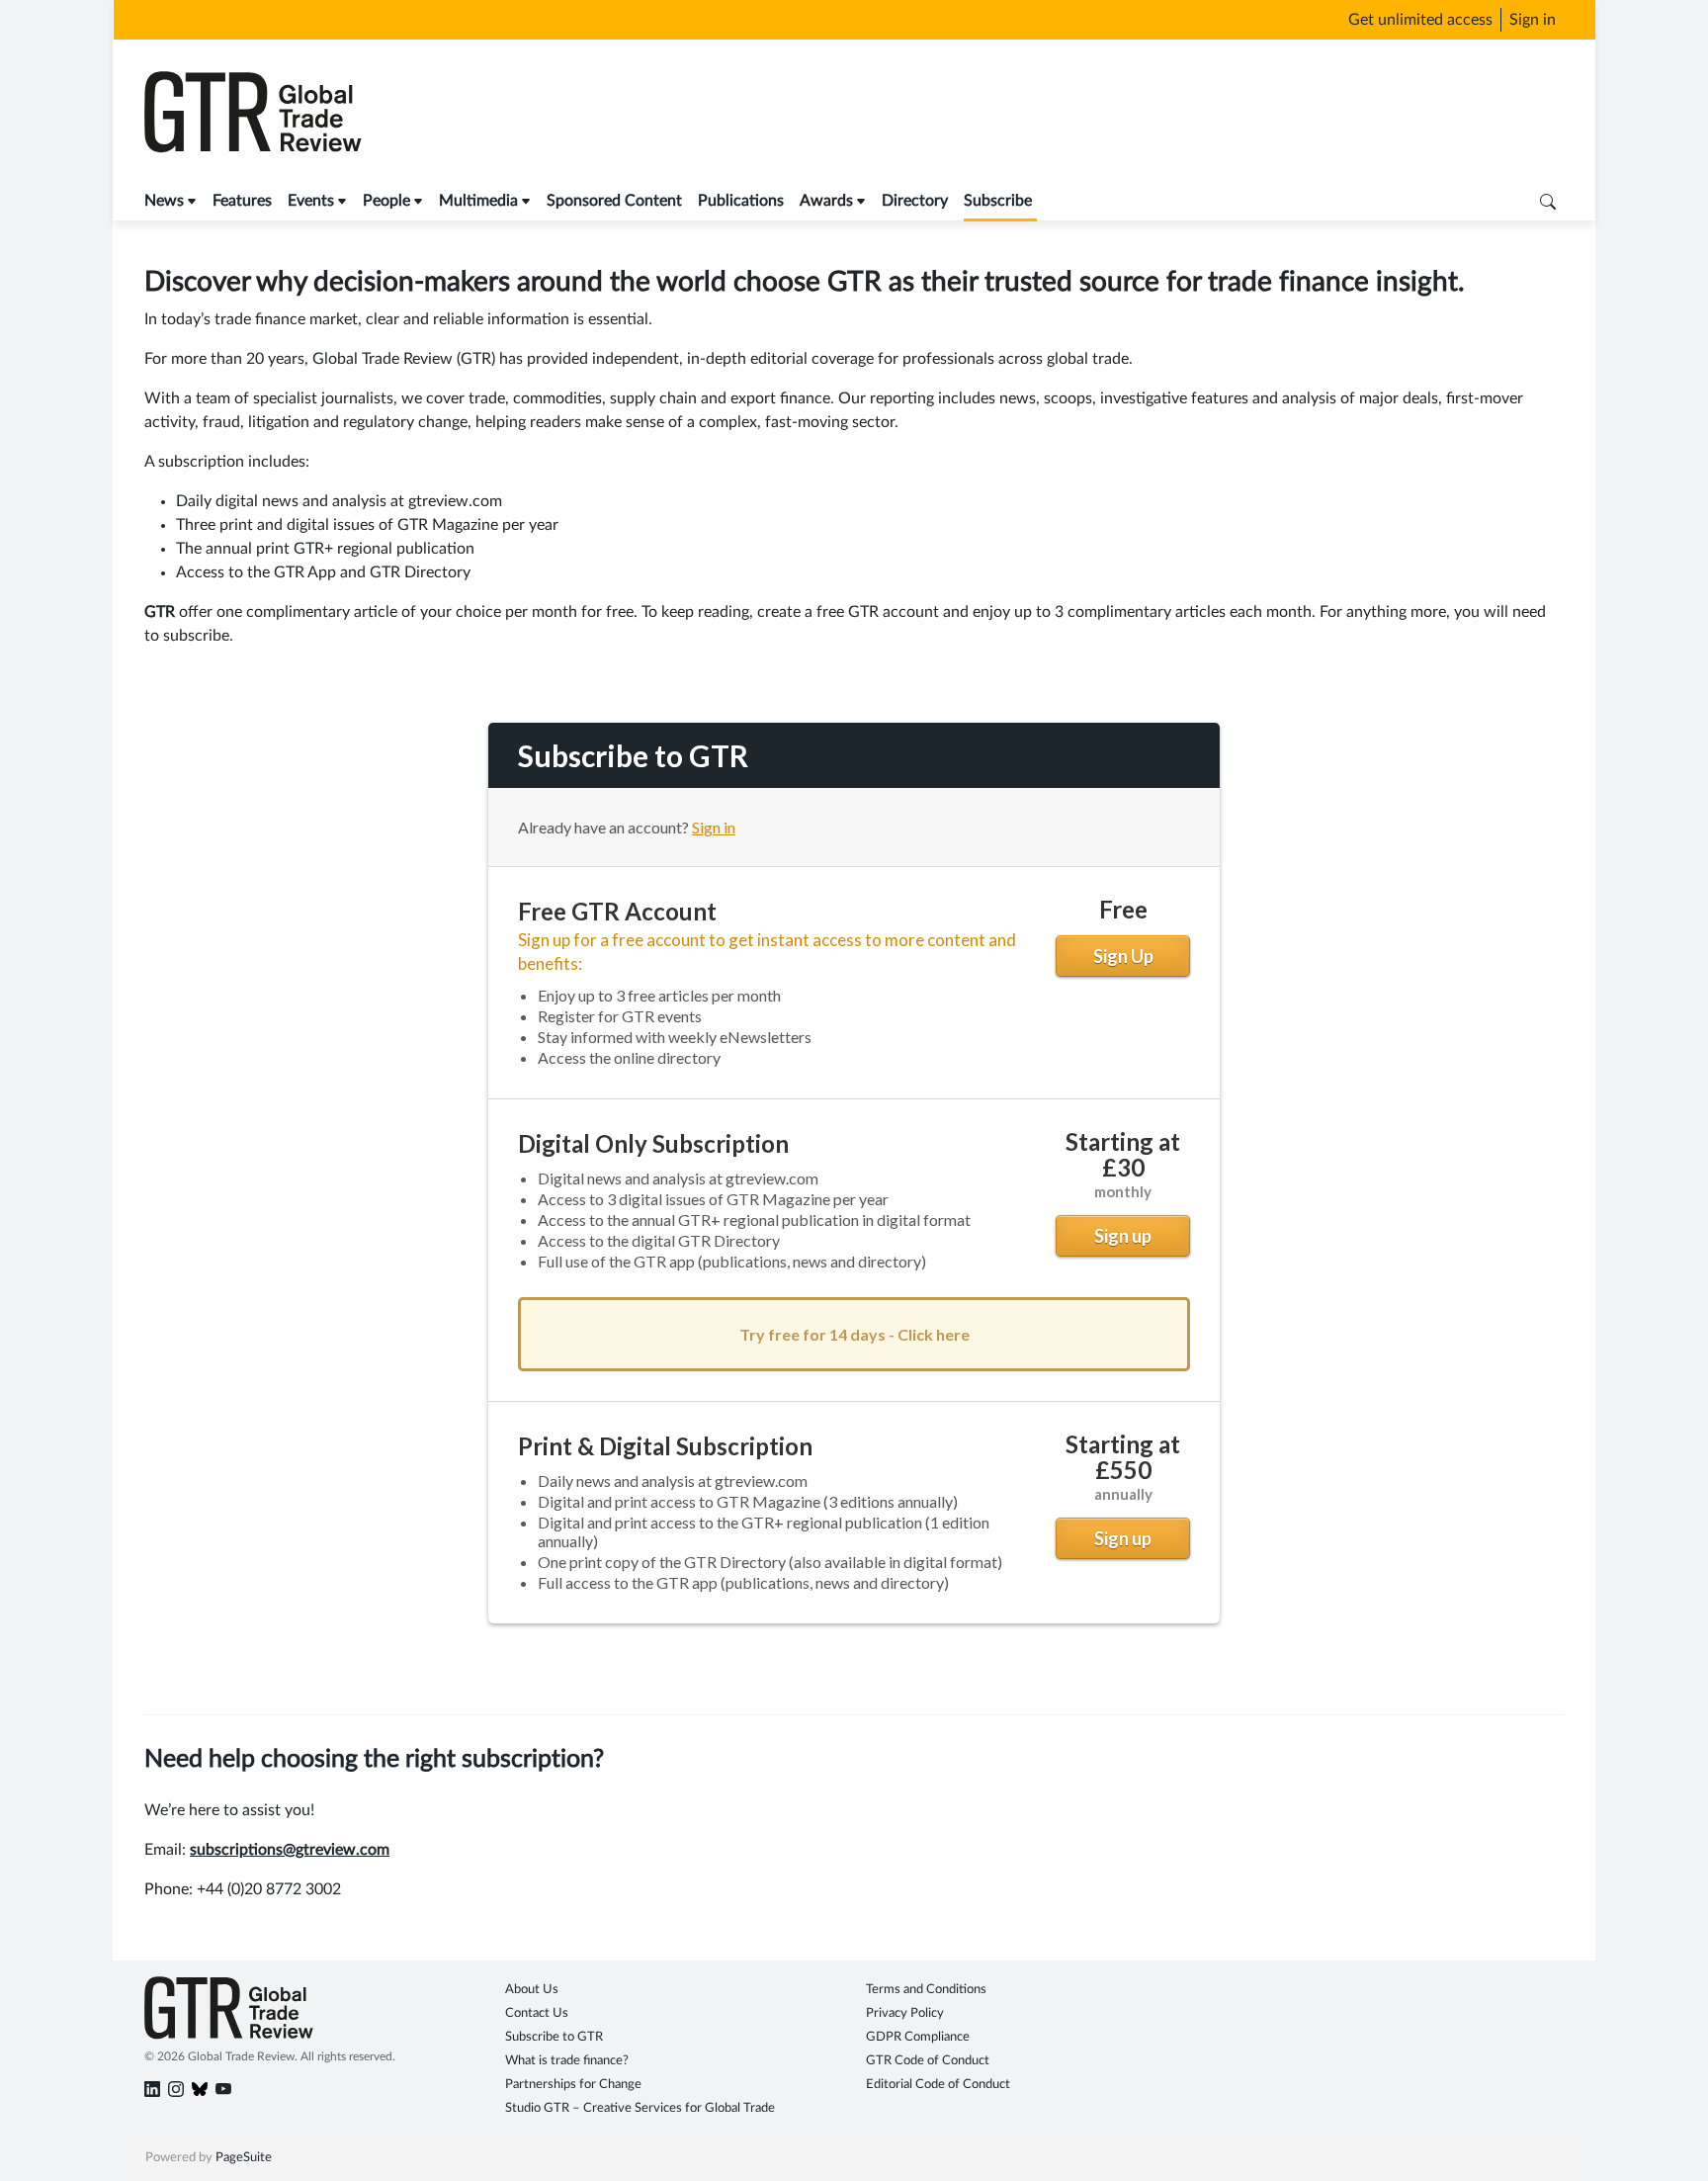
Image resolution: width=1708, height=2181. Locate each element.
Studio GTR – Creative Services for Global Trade (640, 2108)
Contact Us (537, 2013)
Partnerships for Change (573, 2085)
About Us (532, 1990)
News (164, 201)
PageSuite (244, 2158)
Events (311, 201)
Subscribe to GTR (554, 2037)
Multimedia (478, 201)
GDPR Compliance (918, 2037)
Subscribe (998, 201)
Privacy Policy (905, 2013)
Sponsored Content (614, 201)
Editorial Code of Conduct (938, 2085)
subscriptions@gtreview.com (290, 1850)
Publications (741, 201)
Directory (915, 201)
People (386, 201)
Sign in (1533, 20)
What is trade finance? (567, 2061)
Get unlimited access (1420, 20)
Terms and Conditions (926, 1990)
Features (242, 201)
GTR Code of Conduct (928, 2061)
